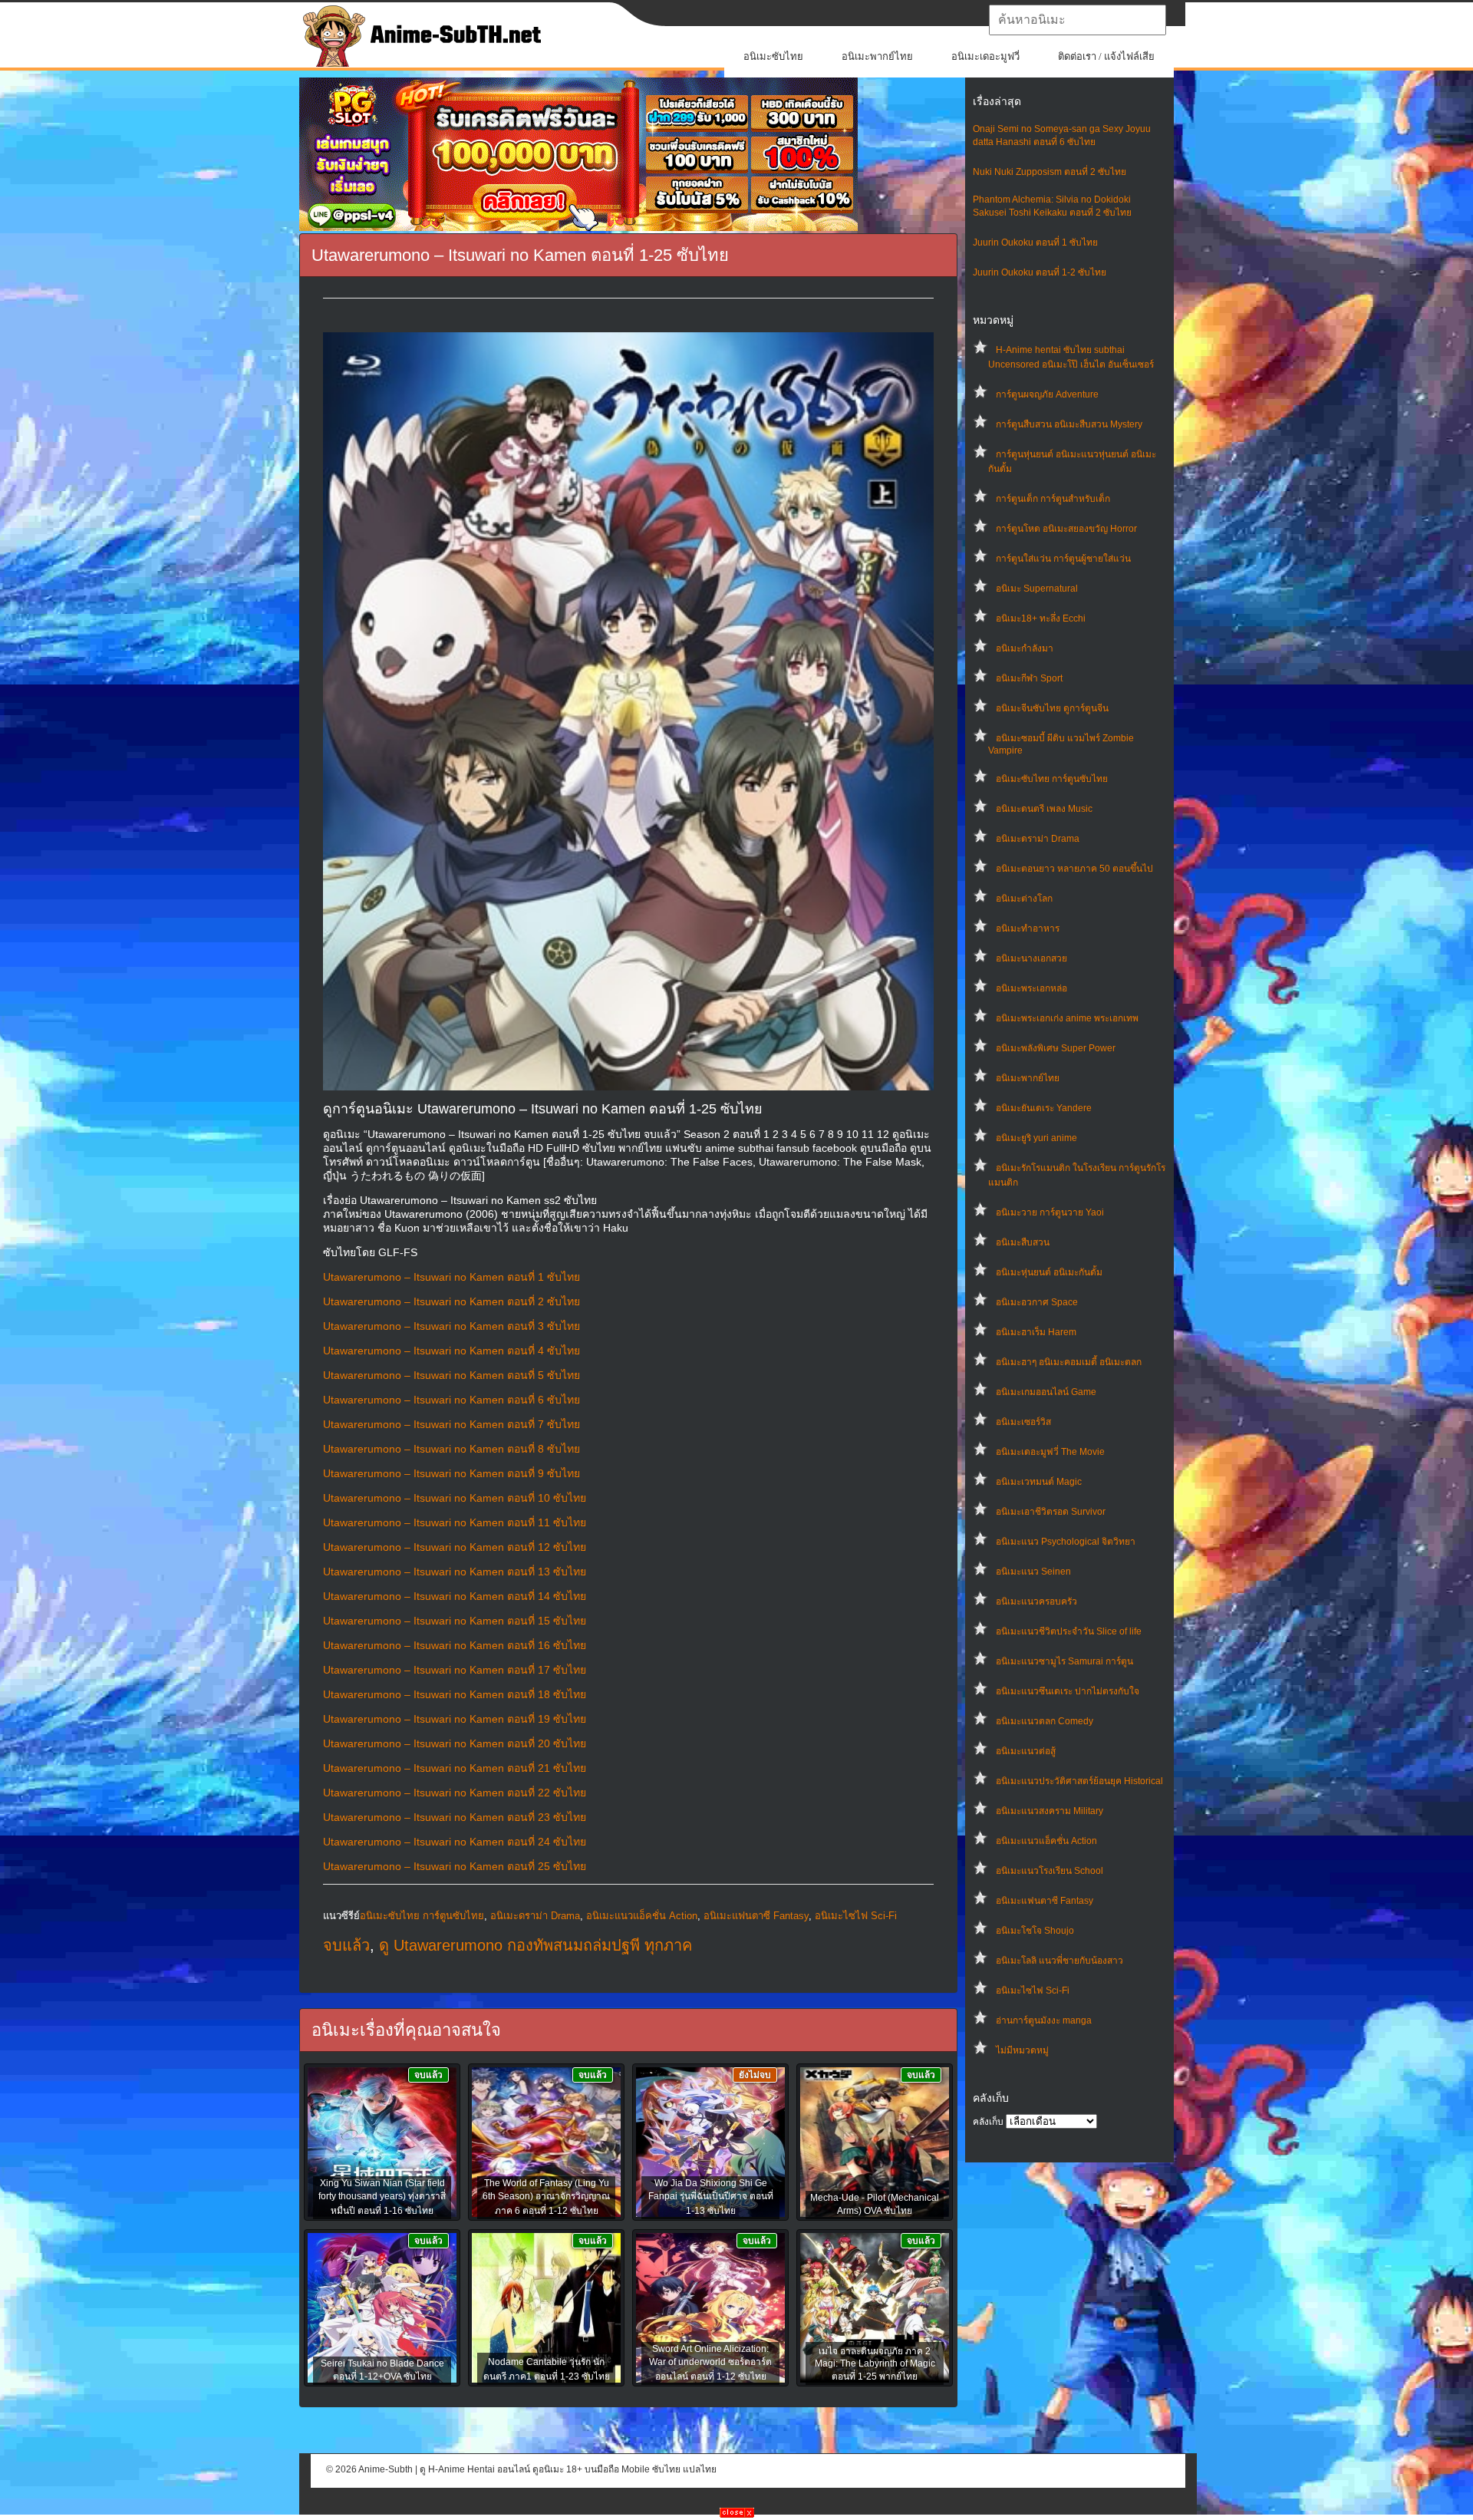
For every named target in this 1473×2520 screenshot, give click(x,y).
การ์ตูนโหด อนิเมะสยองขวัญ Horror (1066, 529)
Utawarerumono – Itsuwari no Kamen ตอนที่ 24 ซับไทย (455, 1842)
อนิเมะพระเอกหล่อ (1031, 988)
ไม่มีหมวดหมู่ (1022, 2050)
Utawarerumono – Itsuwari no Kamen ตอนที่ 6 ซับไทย (451, 1400)
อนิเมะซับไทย (773, 56)
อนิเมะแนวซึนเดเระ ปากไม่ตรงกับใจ (1068, 1691)
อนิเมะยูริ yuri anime (1036, 1138)
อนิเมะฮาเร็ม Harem (1036, 1332)
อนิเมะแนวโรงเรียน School (1050, 1871)
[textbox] (1078, 20)
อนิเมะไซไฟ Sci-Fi (1033, 1991)
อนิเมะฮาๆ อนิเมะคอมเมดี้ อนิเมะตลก (1069, 1362)
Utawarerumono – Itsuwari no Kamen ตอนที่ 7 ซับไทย (451, 1424)
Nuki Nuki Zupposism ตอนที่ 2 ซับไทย (1050, 172)
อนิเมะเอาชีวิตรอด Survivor (1051, 1512)
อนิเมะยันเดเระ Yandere (1044, 1108)
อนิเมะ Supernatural (1037, 589)
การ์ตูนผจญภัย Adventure (1047, 394)
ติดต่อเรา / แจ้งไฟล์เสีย (1106, 56)
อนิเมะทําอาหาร (1028, 929)
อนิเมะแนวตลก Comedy (1045, 1721)
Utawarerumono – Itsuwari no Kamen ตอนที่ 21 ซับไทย (455, 1768)
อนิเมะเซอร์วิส (1023, 1422)
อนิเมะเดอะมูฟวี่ (985, 56)
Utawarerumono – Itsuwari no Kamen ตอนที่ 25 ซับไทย (455, 1866)
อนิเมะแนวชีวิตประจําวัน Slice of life (1069, 1631)
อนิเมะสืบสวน (1023, 1242)
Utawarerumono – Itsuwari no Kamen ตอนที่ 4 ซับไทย (451, 1351)
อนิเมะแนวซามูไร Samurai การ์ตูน (1064, 1661)
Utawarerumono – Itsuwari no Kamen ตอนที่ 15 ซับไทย (455, 1621)
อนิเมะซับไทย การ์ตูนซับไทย (1052, 779)
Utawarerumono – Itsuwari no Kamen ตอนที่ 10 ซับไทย (455, 1498)
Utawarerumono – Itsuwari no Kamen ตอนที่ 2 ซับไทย (451, 1301)
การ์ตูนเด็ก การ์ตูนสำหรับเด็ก (1053, 499)
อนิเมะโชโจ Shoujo (1035, 1931)
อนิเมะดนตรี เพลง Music (1044, 809)
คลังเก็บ (988, 2122)
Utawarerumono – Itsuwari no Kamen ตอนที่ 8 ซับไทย (451, 1449)
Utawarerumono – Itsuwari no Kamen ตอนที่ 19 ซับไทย (455, 1719)
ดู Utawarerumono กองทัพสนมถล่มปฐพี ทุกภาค (535, 1945)
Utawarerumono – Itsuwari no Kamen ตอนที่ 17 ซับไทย (455, 1670)
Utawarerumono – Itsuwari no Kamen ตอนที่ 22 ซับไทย (455, 1793)
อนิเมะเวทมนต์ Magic (1039, 1482)
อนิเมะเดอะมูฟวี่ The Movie (1050, 1452)
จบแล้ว (346, 1945)
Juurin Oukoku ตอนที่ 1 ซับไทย (1035, 242)
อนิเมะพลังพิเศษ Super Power (1056, 1048)
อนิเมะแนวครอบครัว (1036, 1601)
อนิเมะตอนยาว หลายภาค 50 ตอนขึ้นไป (1074, 869)
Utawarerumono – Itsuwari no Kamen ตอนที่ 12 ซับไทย (455, 1547)
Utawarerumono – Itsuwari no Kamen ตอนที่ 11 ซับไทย (455, 1522)
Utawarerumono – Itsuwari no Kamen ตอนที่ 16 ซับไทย (455, 1645)
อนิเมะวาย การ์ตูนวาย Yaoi (1050, 1212)
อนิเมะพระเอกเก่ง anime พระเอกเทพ (1067, 1018)
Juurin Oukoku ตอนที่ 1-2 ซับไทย (1040, 272)
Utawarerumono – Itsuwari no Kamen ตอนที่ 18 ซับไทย (455, 1694)
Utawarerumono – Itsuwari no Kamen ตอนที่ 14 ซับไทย (455, 1596)
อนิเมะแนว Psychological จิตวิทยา (1066, 1542)
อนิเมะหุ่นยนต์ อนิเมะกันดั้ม (1049, 1272)
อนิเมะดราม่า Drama (1038, 839)
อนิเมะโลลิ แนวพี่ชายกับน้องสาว (1059, 1961)
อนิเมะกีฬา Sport (1029, 678)
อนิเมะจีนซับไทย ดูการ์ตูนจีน (1052, 708)
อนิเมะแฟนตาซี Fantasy (1045, 1901)
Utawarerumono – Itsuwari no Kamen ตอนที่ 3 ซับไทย (451, 1326)
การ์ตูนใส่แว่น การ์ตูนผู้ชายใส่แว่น (1063, 559)
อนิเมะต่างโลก (1024, 899)
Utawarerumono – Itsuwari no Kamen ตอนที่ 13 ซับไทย (455, 1572)
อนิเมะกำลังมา (1025, 648)
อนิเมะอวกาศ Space (1037, 1302)
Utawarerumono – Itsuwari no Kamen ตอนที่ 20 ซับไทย (455, 1743)
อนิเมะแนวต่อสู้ (1026, 1751)
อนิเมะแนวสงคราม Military (1050, 1811)
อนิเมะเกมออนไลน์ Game (1046, 1392)
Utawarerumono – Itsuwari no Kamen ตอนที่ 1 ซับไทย (451, 1277)
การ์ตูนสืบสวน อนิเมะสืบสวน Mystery (1069, 424)
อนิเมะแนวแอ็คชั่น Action (1046, 1841)
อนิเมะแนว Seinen (1033, 1572)
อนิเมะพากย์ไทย (877, 56)
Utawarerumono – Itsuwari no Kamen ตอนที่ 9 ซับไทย (451, 1473)
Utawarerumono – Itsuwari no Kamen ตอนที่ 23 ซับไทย (455, 1817)
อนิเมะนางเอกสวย (1031, 958)
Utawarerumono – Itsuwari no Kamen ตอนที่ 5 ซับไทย (451, 1375)
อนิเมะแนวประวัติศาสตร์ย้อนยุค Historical (1079, 1781)
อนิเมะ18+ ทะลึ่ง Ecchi (1041, 618)
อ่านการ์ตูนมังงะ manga (1044, 2020)
